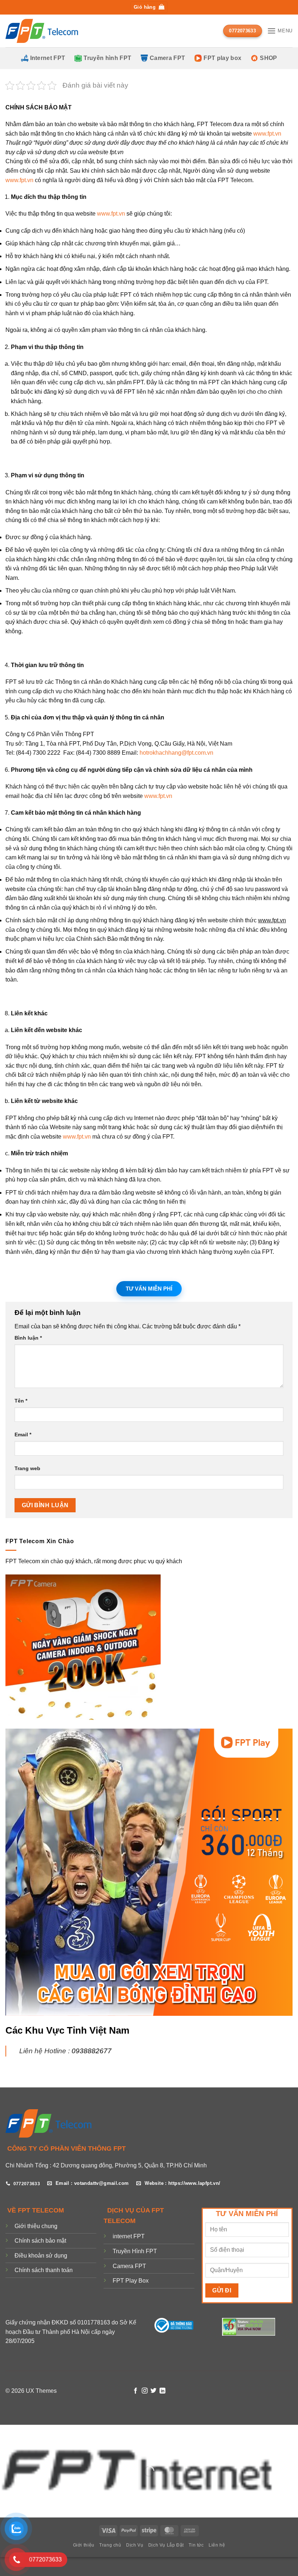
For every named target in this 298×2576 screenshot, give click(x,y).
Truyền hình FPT (107, 58)
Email (23, 1435)
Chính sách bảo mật (40, 2241)
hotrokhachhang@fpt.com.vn (176, 753)
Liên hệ (217, 2545)
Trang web (27, 1468)
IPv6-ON (256, 2322)
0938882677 (92, 2051)
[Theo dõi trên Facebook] (136, 2391)
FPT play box (222, 58)
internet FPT (129, 2236)
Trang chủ (110, 2545)
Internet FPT (48, 58)
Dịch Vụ (135, 2545)
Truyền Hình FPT (135, 2251)
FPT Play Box (131, 2281)
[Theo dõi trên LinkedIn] (162, 2391)
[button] (149, 7)
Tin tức (196, 2545)
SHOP (268, 58)
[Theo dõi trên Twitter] (153, 2391)
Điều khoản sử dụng (41, 2256)
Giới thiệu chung (36, 2226)
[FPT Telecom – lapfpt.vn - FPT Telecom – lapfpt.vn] (42, 31)
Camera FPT (167, 58)
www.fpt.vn (267, 134)
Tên (21, 1401)
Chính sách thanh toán (44, 2270)
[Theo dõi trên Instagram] (145, 2391)
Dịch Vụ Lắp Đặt (166, 2545)
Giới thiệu (84, 2545)
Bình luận (28, 1338)
